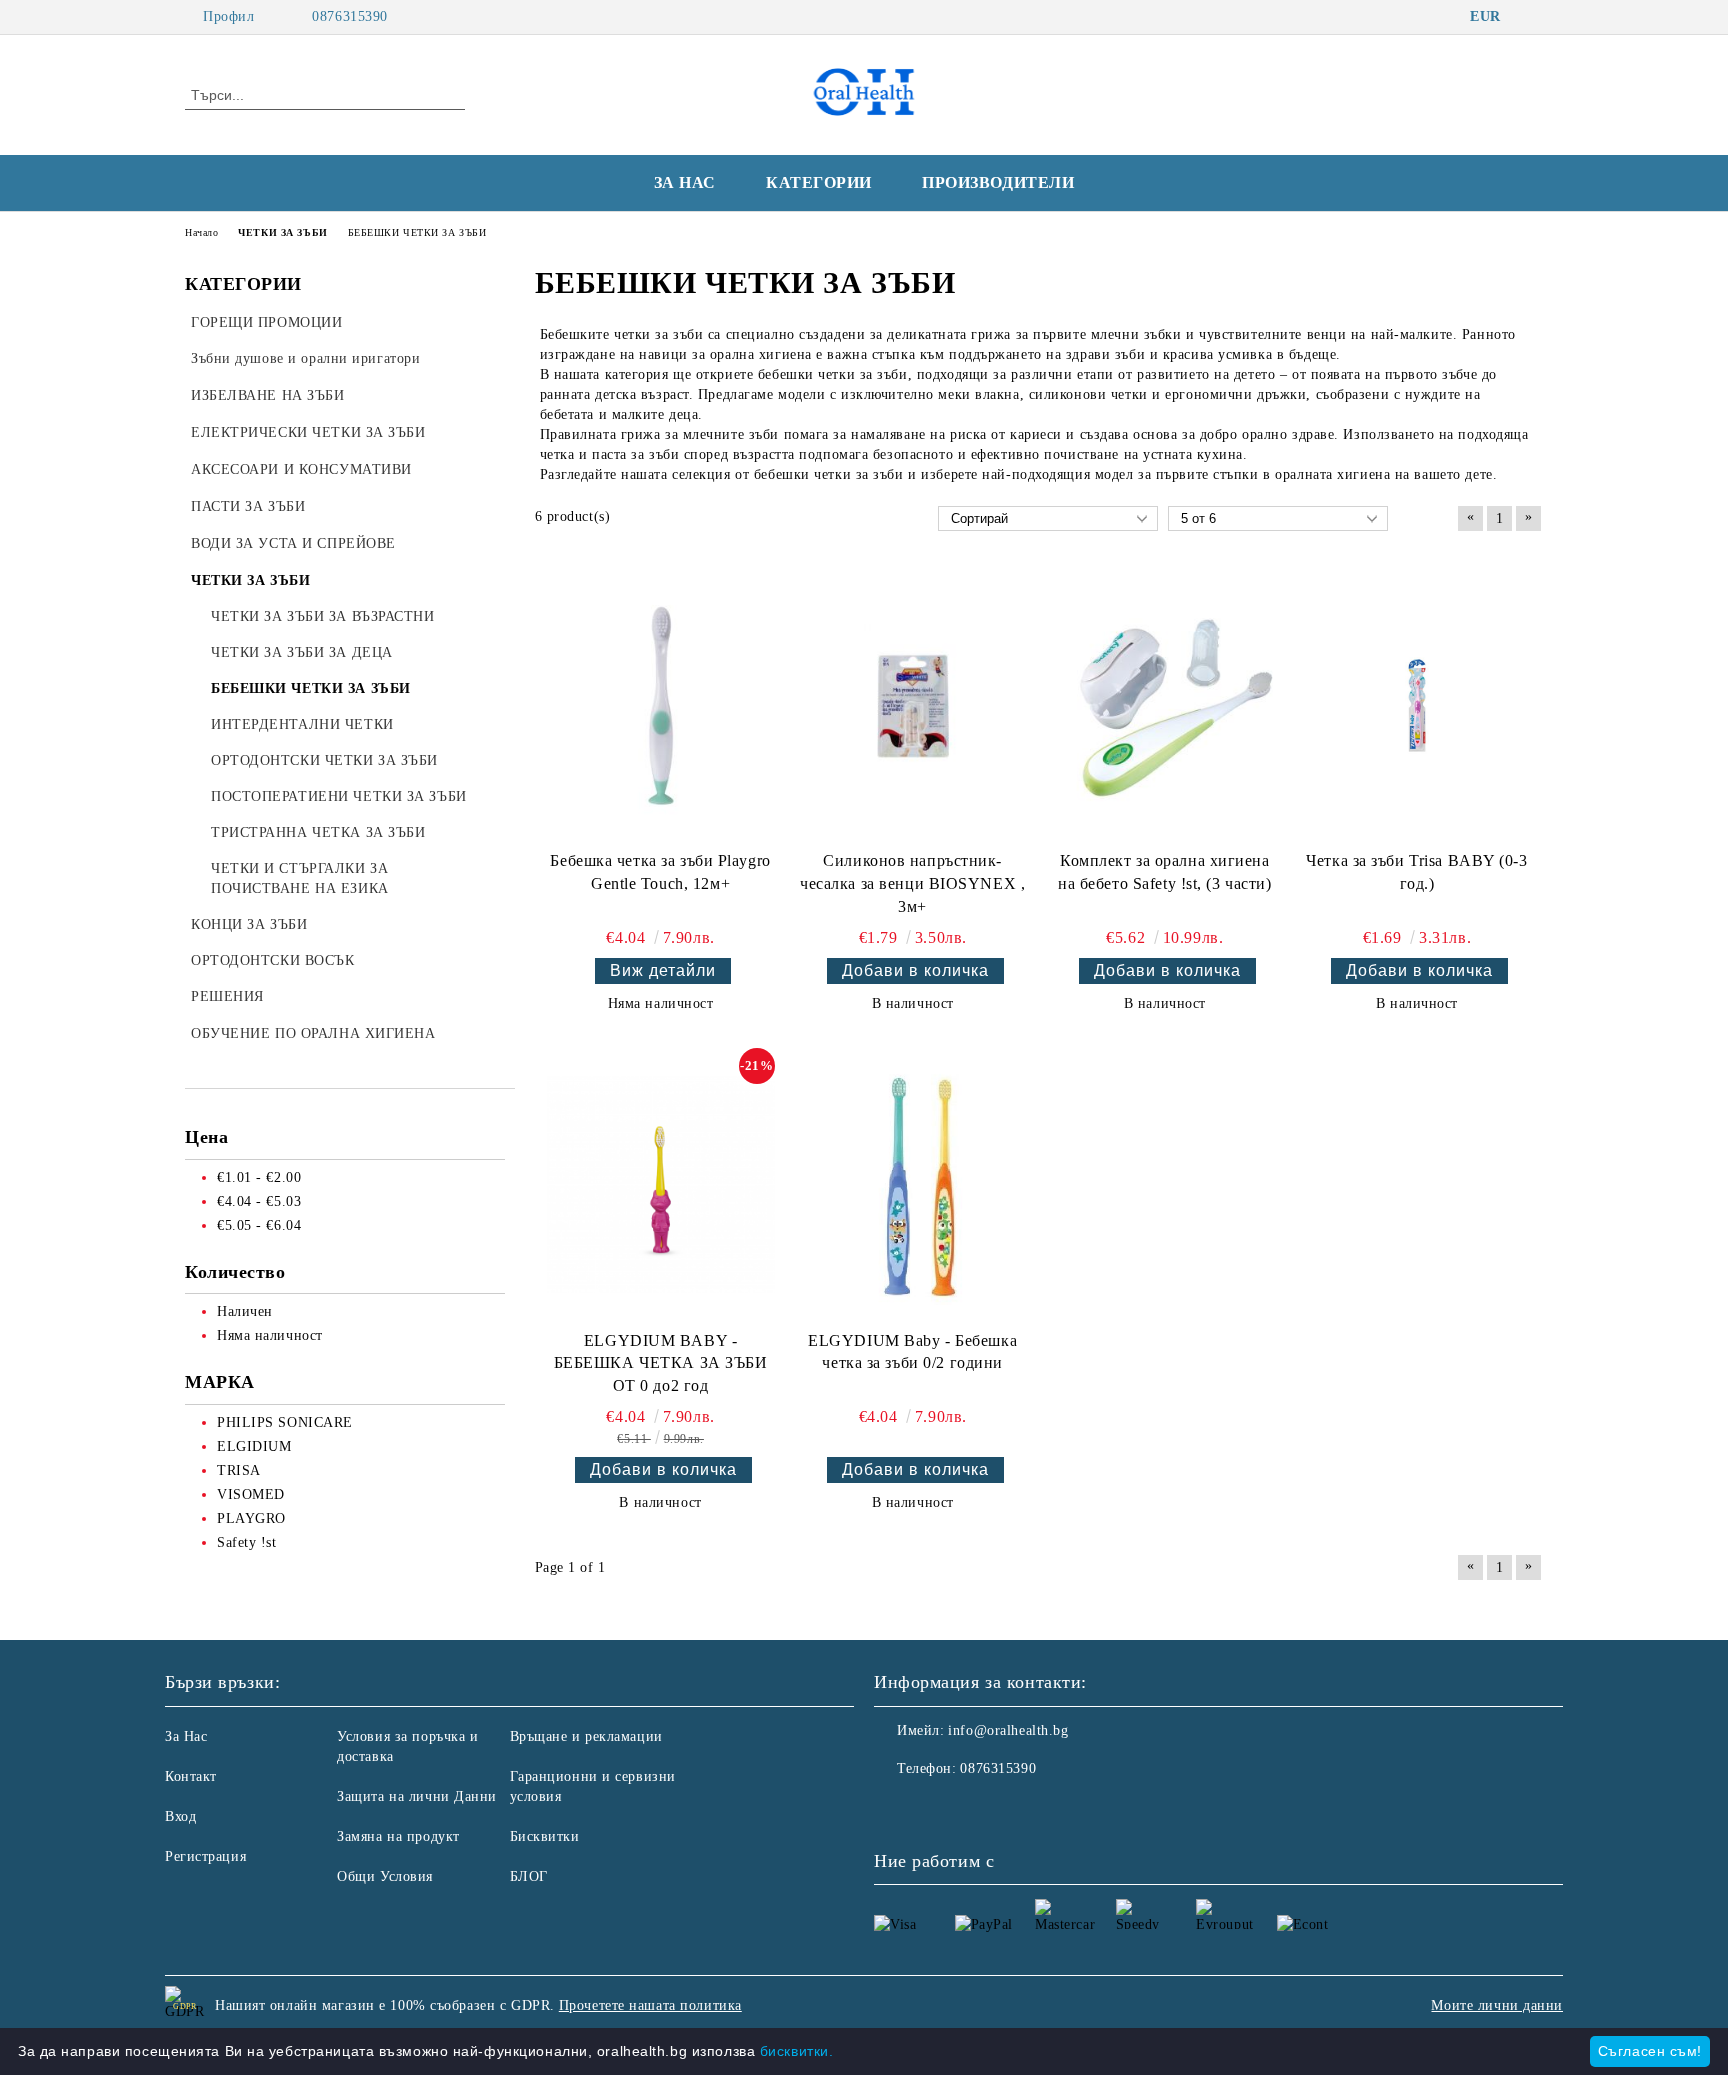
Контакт (191, 1776)
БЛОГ (529, 1876)
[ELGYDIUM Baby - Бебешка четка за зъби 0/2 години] (912, 1184)
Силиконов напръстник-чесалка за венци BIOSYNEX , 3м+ (912, 883)
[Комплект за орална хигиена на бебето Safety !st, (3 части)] (1165, 706)
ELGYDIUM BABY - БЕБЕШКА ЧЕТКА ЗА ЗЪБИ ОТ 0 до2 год (661, 1363)
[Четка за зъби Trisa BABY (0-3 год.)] (1416, 705)
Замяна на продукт (398, 1836)
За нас (685, 182)
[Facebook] (1532, 17)
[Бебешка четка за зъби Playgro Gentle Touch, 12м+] (661, 706)
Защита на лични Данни (417, 1796)
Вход (180, 1816)
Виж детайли (663, 970)
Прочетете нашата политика (650, 2005)
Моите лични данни (1497, 2005)
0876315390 (350, 16)
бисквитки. (797, 2051)
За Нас (186, 1736)
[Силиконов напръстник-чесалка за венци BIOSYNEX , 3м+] (913, 706)
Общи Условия (385, 1876)
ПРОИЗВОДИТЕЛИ (998, 182)
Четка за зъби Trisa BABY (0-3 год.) (1416, 872)
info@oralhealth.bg (1008, 1730)
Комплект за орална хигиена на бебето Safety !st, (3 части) (1164, 872)
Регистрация (205, 1856)
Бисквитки (545, 1836)
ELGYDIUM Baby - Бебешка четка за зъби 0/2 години (912, 1352)
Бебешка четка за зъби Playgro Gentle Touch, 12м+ (660, 872)
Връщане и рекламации (586, 1736)
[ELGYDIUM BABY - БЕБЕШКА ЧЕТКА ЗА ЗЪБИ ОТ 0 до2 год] (661, 1185)
